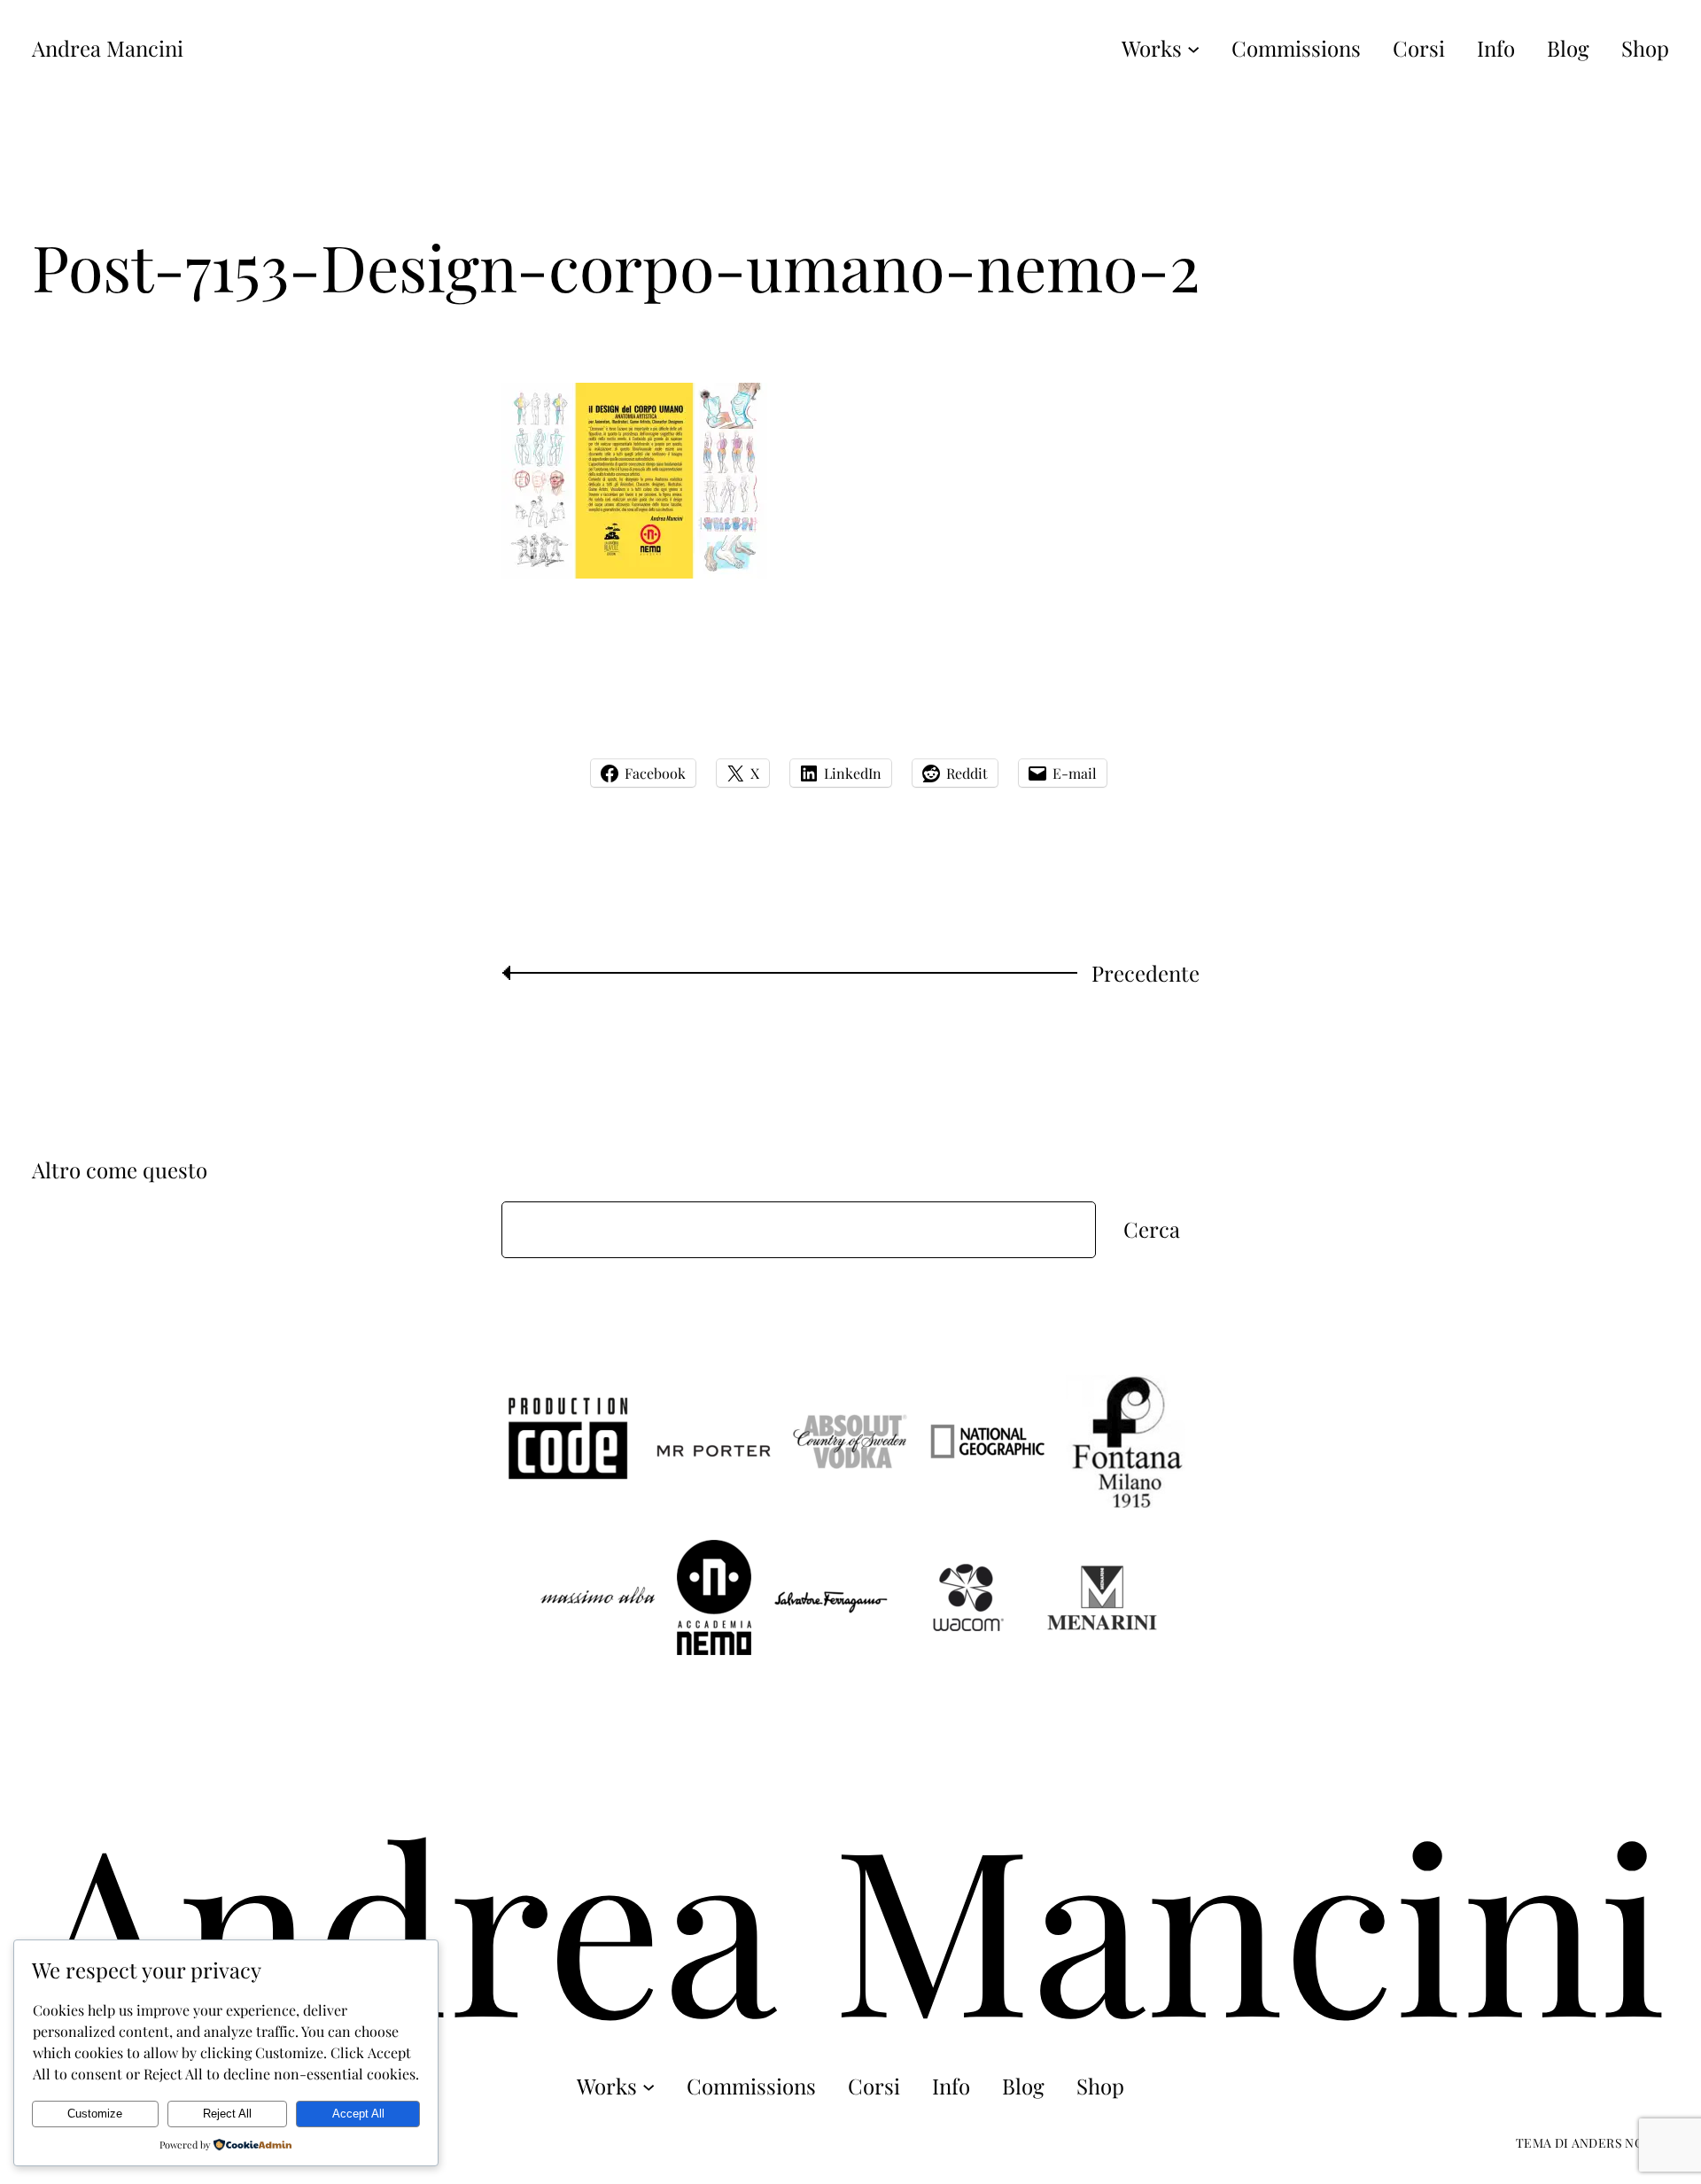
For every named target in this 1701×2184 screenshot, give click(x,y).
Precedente (1146, 973)
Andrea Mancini (108, 48)
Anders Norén (1620, 2143)
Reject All (227, 2114)
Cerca (1152, 1229)
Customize (95, 2114)
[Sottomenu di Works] (1193, 48)
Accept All (358, 2114)
